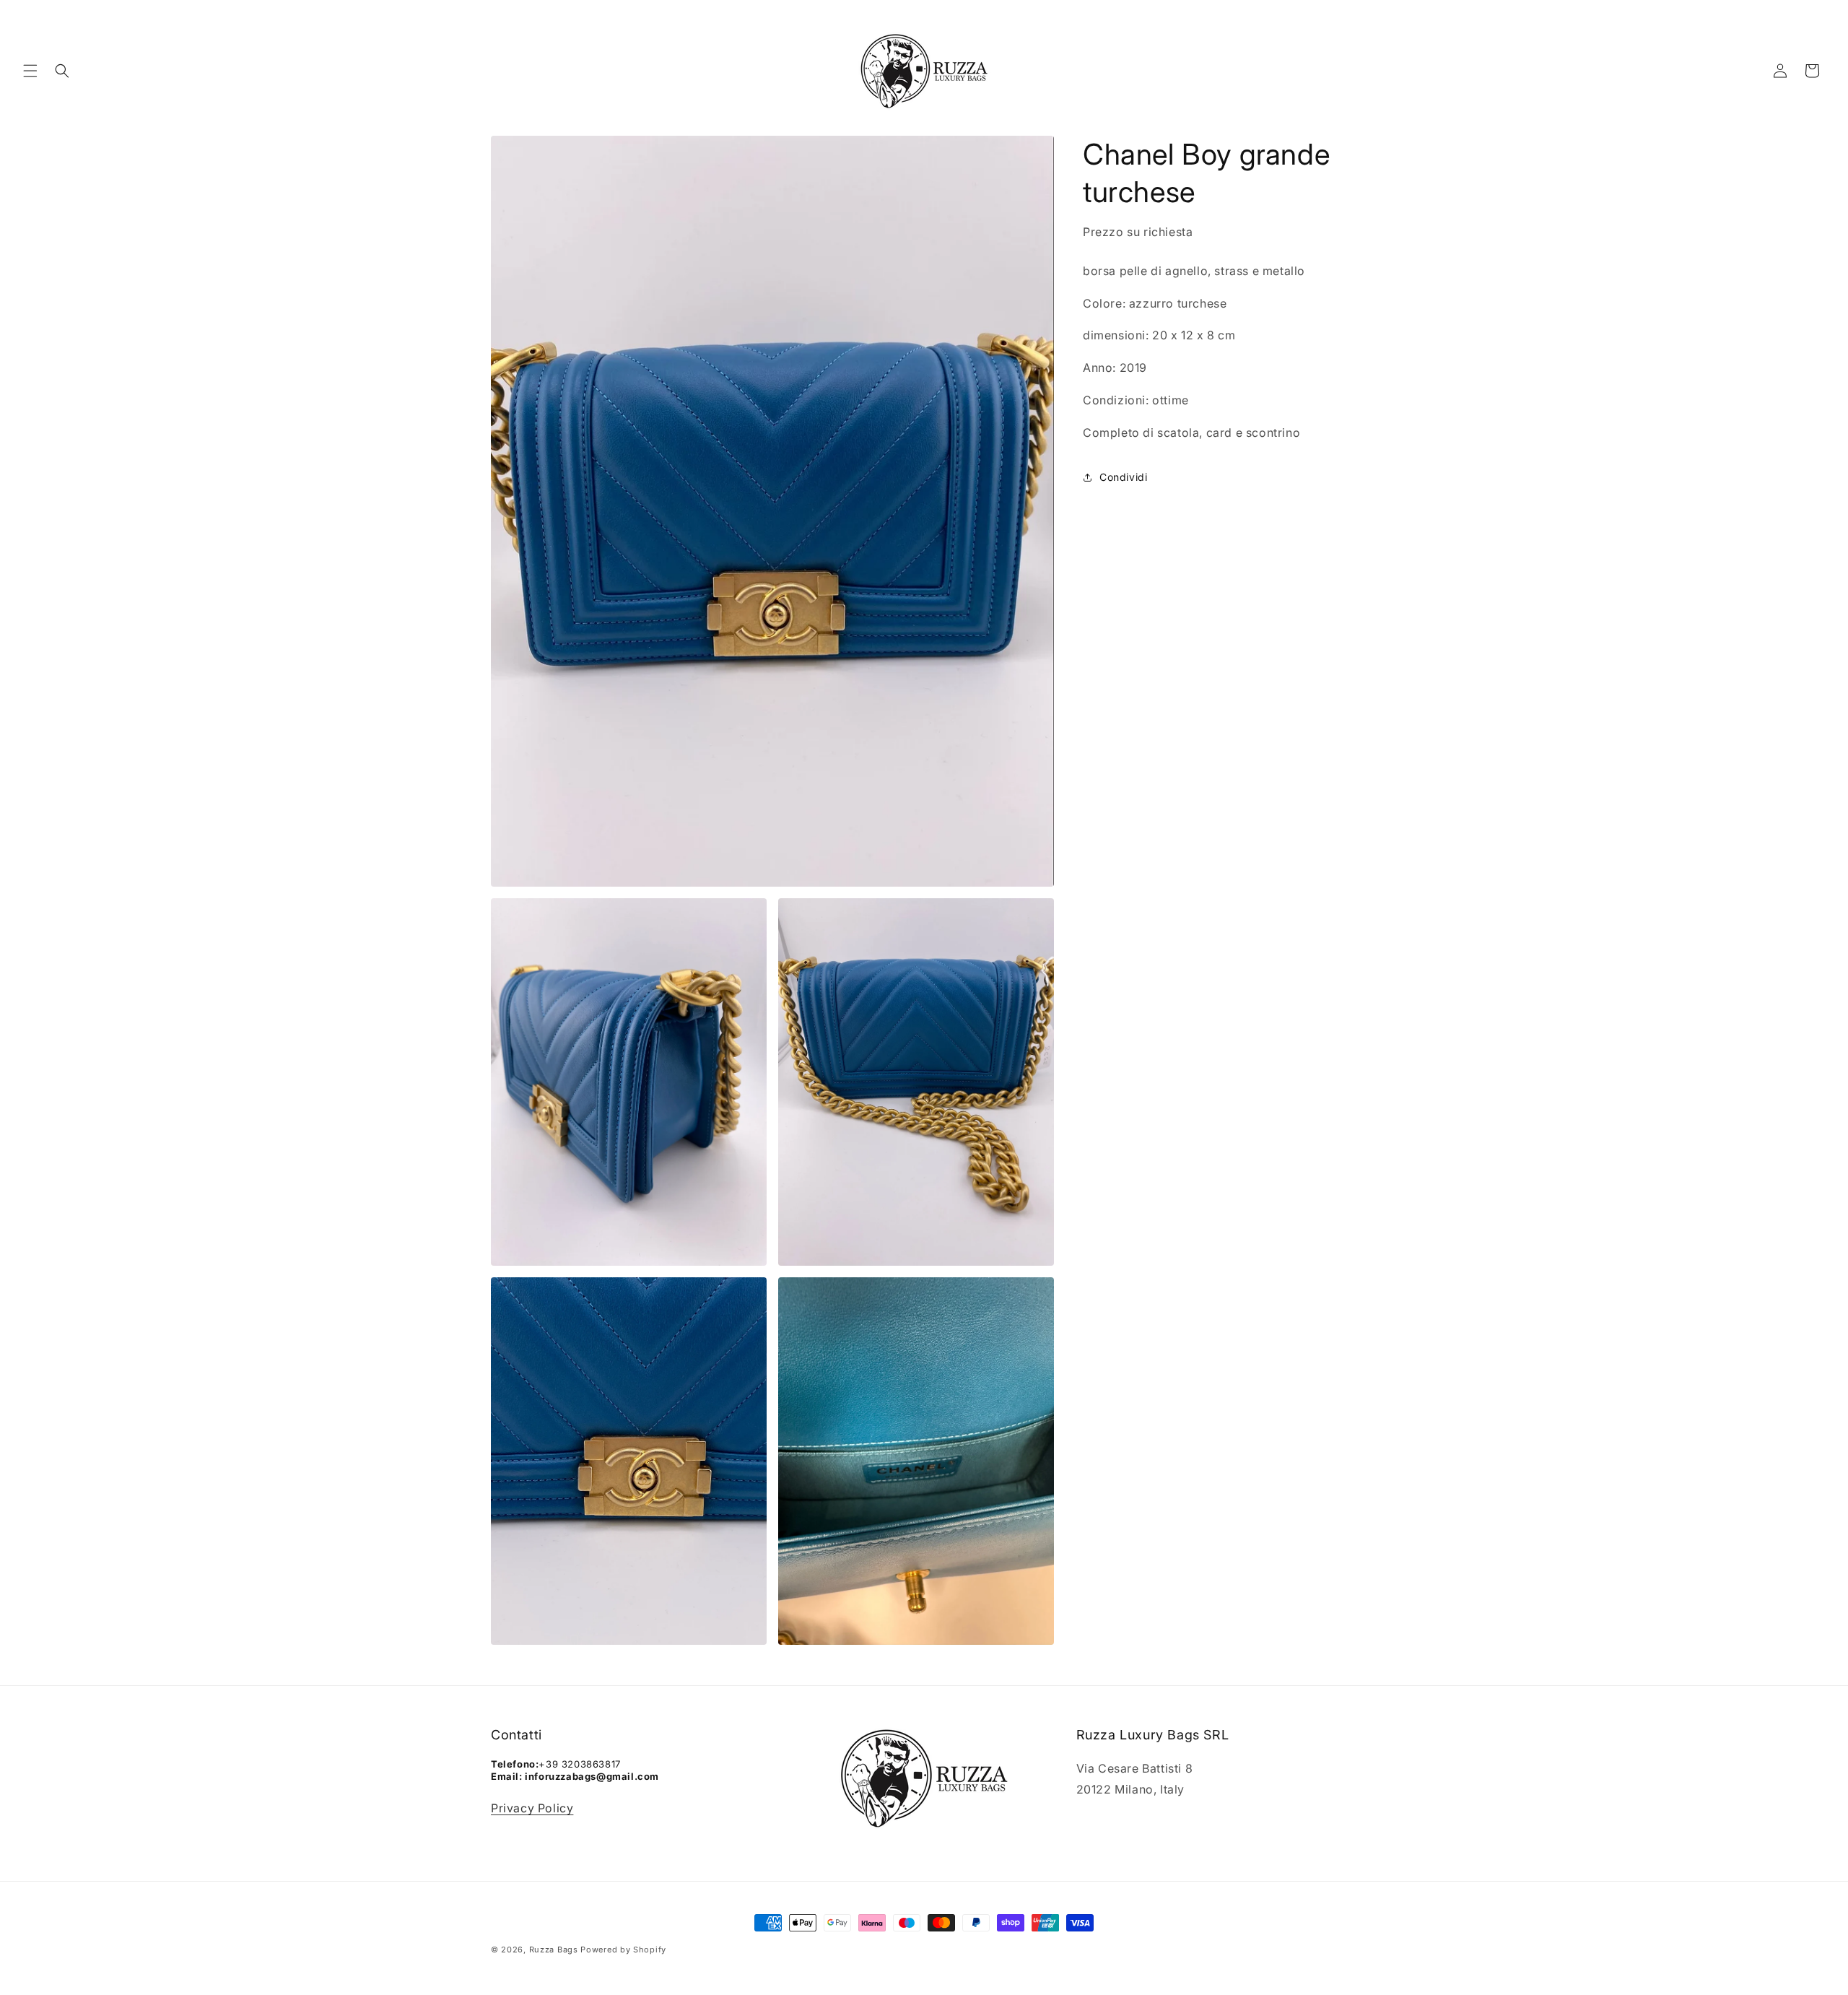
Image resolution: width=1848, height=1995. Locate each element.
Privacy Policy (532, 1808)
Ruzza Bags (554, 1950)
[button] (30, 71)
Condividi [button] (1123, 477)
